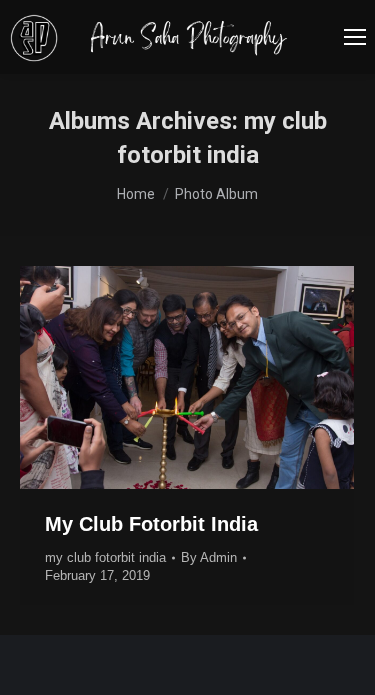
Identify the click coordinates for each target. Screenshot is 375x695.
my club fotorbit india (105, 557)
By (209, 557)
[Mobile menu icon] (355, 37)
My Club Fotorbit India (151, 524)
